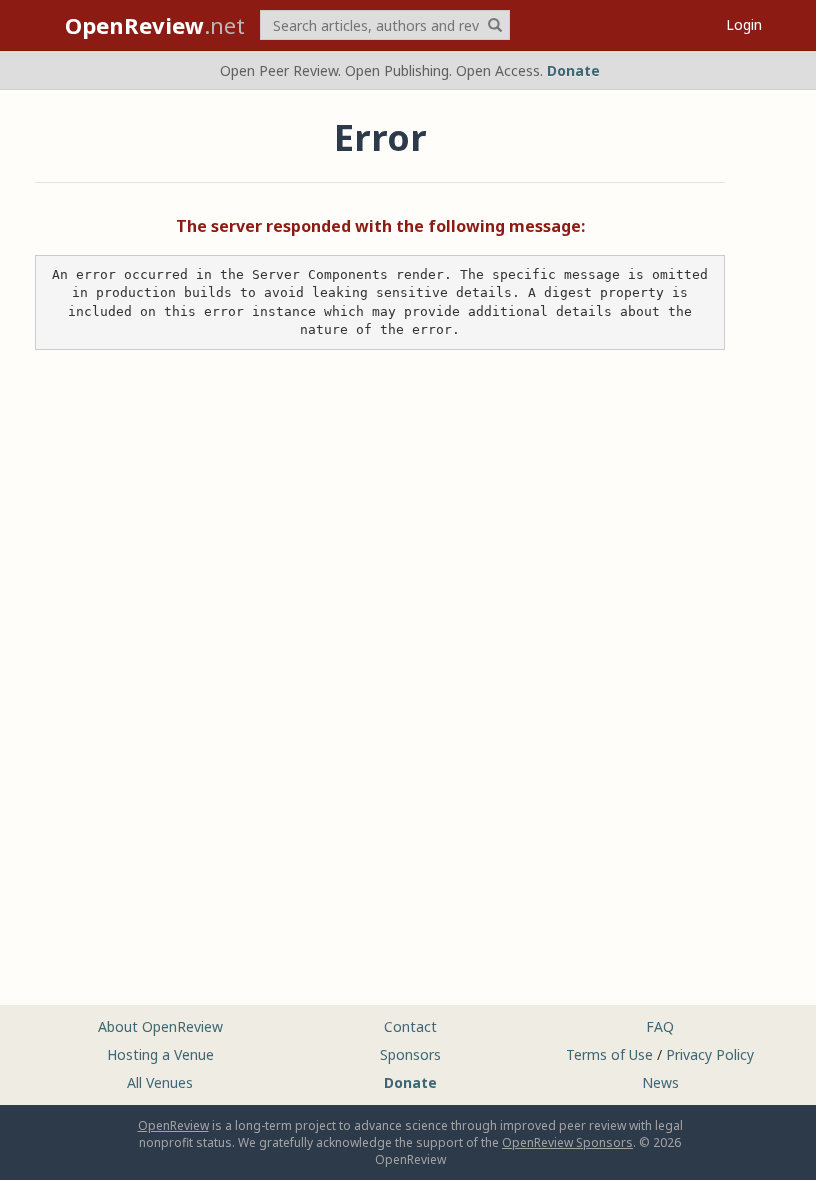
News (660, 1082)
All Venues (160, 1082)
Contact (410, 1026)
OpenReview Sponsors (567, 1142)
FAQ (660, 1026)
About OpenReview (160, 1026)
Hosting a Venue (160, 1054)
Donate (573, 70)
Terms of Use (609, 1054)
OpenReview (173, 1125)
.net (155, 25)
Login (744, 24)
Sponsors (410, 1054)
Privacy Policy (710, 1054)
